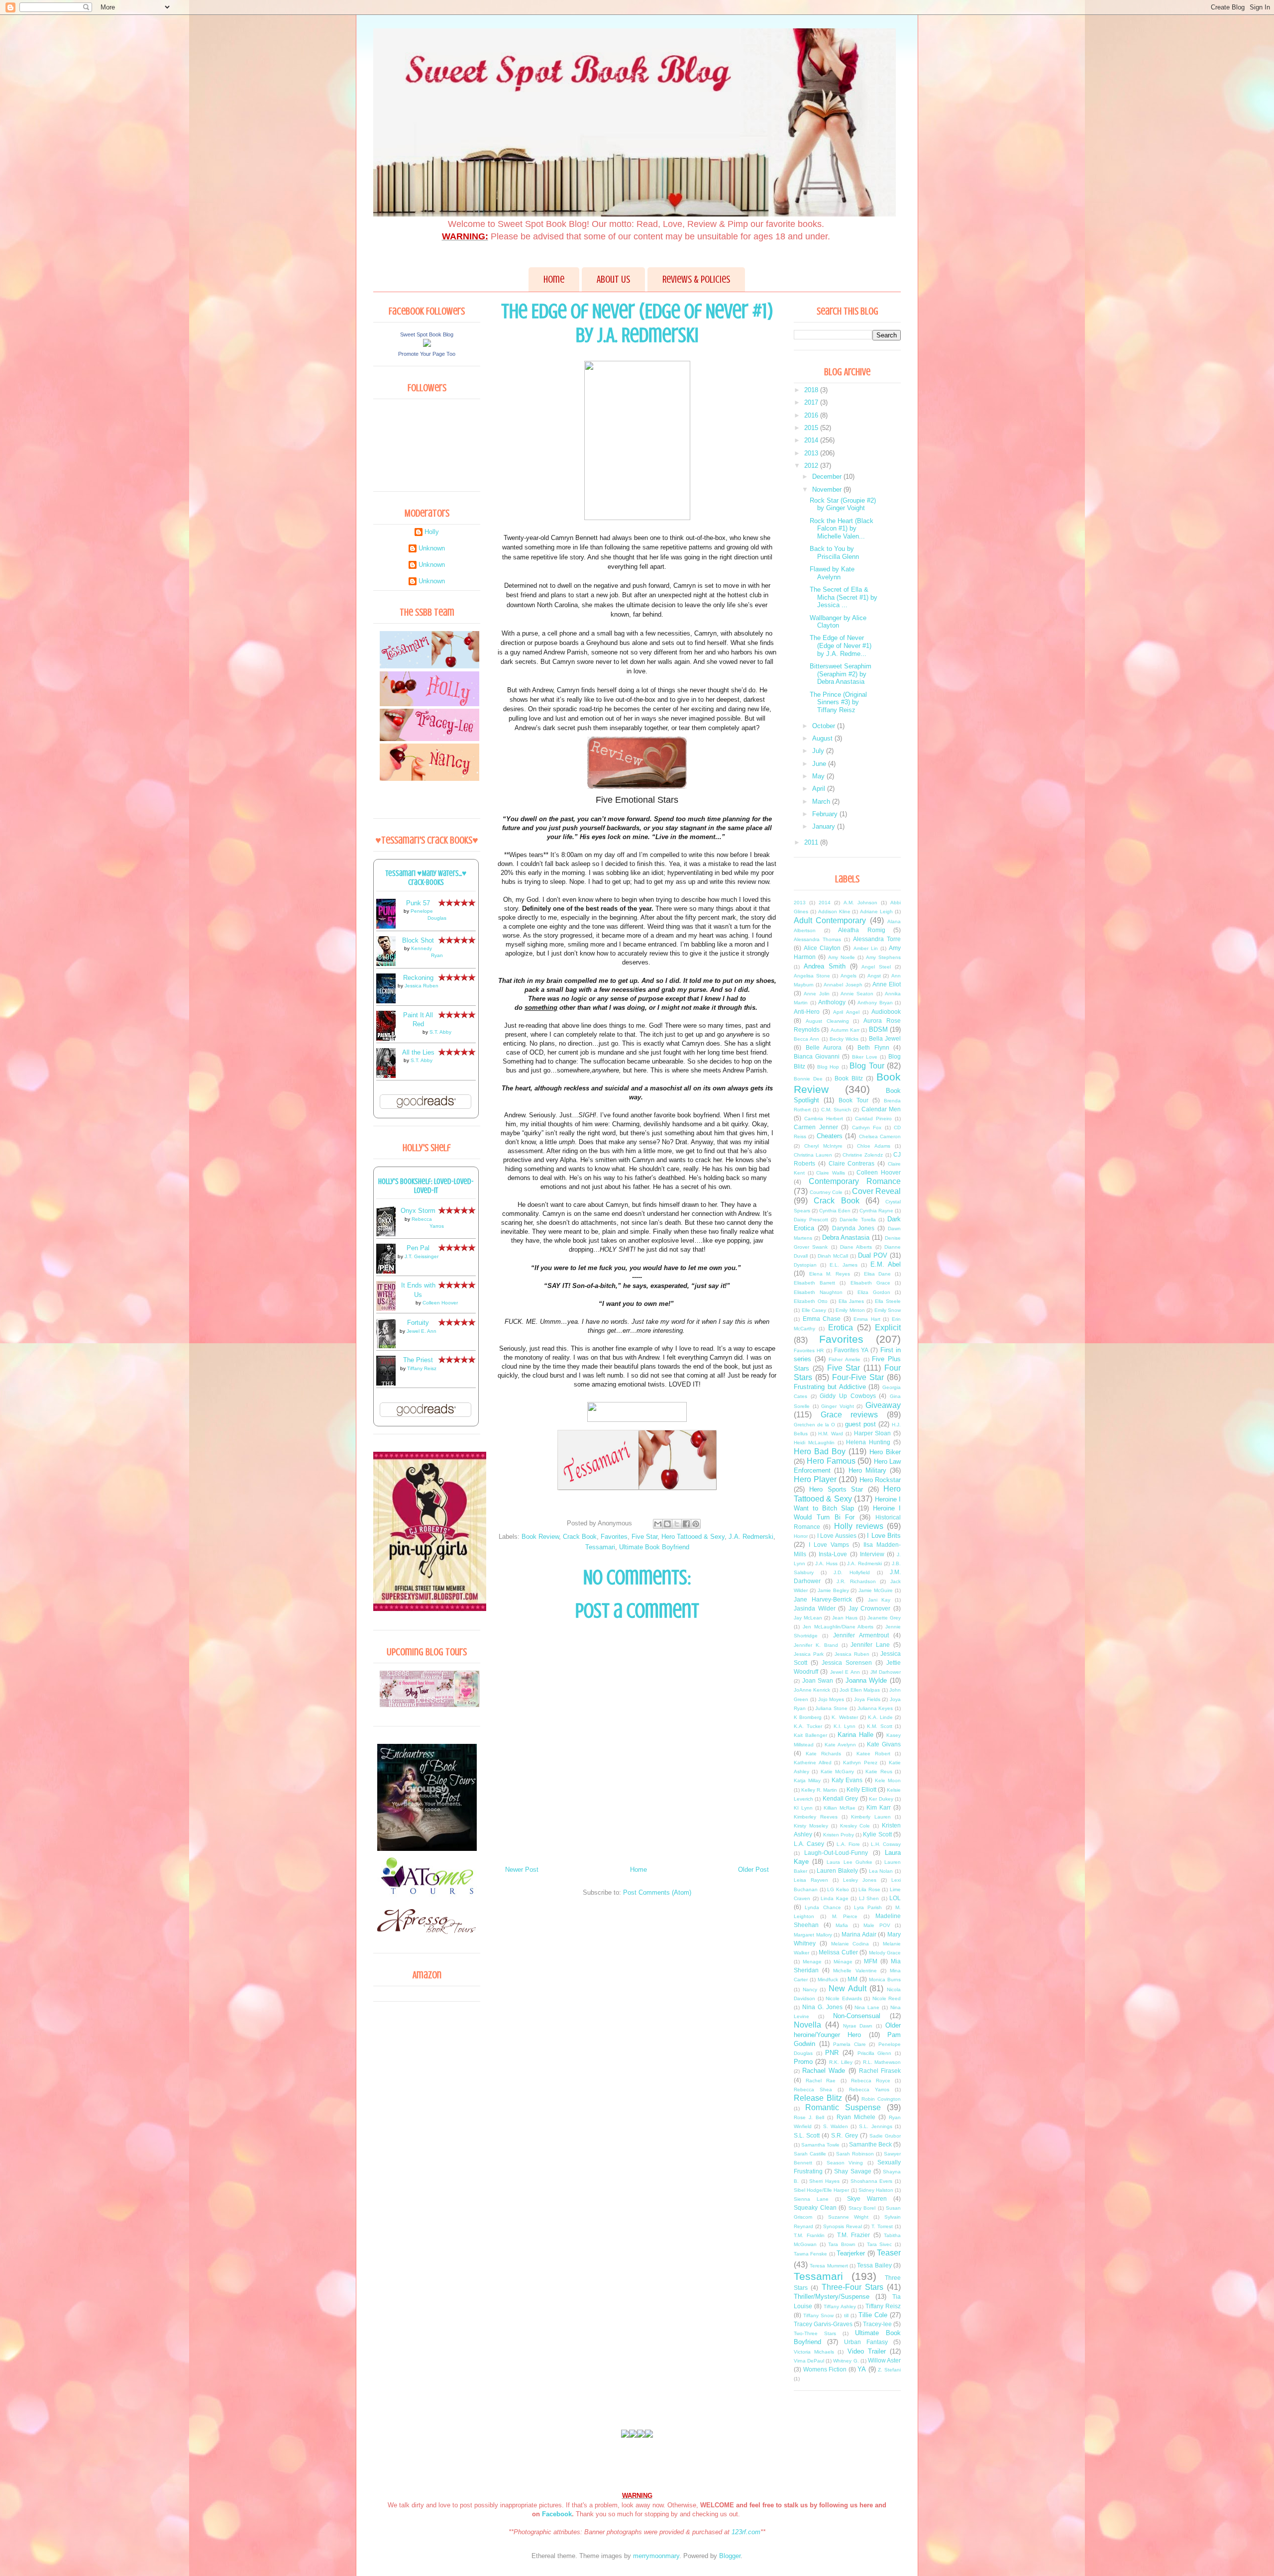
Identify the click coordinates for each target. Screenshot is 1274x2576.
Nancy (810, 1989)
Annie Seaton (857, 994)
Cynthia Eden (835, 1211)
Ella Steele (888, 1301)
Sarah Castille (810, 2154)
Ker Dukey (881, 1799)
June (820, 764)
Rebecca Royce (871, 2081)
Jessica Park (809, 1654)
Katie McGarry (837, 1771)
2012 (812, 466)
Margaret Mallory (813, 1935)
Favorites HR (809, 1350)
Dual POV (873, 1255)
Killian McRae (840, 1808)
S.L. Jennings (875, 2126)
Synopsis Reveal (843, 2226)
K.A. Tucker (808, 1726)
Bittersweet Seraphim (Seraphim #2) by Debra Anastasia (841, 674)
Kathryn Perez (860, 1763)
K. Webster (845, 1717)
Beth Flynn (873, 1047)
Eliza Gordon (874, 1292)
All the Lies (418, 1052)
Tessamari (600, 1547)
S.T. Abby (440, 1032)
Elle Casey (814, 1310)
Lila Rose (869, 1889)
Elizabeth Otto (811, 1301)
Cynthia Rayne (876, 1211)
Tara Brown (842, 2244)
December (828, 477)
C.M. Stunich (836, 1110)
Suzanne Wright (848, 2217)
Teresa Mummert (829, 2266)
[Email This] (658, 1524)
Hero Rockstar (880, 1480)
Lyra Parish (868, 1907)
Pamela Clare (849, 2044)
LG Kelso (838, 1889)
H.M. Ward (831, 1434)
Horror (801, 1536)
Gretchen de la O (814, 1425)
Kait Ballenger (810, 1735)
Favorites (614, 1537)
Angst (874, 976)
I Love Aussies (837, 1536)
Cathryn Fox (867, 1127)
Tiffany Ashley (840, 2307)
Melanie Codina (850, 1944)
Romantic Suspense (843, 2107)
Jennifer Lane (870, 1645)
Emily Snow (888, 1310)
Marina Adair (859, 1934)
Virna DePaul (809, 2361)
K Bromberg (808, 1717)
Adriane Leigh (876, 912)
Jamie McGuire (876, 1590)
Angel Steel (876, 967)
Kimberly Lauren (871, 1817)
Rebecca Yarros (869, 2090)
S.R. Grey (844, 2135)
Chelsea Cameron (880, 1136)
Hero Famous (831, 1461)
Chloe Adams (874, 1146)
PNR (832, 2053)
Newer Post (522, 1870)
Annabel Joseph (843, 985)
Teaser (889, 2253)
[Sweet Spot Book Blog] (427, 345)
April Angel (846, 1012)
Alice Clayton (822, 948)
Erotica (841, 1328)
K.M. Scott (880, 1726)
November (828, 489)
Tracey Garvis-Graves (823, 2324)
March (822, 802)
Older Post (753, 1870)
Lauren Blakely (837, 1871)
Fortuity (418, 1323)
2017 (812, 402)
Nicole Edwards (844, 1998)
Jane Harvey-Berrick (823, 1599)
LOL (895, 1898)
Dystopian (805, 1265)
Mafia (842, 1925)
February (826, 814)
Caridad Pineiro (873, 1119)
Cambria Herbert (824, 1119)
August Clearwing (827, 1021)
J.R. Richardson (856, 1581)
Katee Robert (873, 1754)
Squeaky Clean (815, 2207)
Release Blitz (818, 2098)
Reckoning (418, 978)
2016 (812, 415)
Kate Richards (823, 1754)
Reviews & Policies (696, 279)
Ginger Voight (838, 1406)
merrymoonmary (656, 2556)
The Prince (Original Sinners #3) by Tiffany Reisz (838, 702)
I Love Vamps (829, 1545)
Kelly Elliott (861, 1789)
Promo (803, 2062)
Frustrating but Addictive (830, 1387)
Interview (872, 1554)
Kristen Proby (839, 1835)
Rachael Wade (824, 2071)
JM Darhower (886, 1672)
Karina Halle (855, 1735)
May (819, 776)
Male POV (877, 1925)
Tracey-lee (877, 2324)
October (825, 726)
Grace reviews (849, 1415)
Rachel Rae (821, 2081)
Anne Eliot (887, 984)
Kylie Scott (877, 1834)
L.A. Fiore (848, 1844)
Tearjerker (851, 2253)
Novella (807, 2025)
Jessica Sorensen (847, 1663)
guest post (860, 1424)
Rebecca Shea (813, 2090)
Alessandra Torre (877, 939)
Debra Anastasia (846, 1237)
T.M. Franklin (809, 2235)
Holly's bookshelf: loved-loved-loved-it (426, 1186)
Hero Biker (885, 1452)
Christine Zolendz (863, 1155)
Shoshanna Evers (872, 2181)
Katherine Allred (813, 1763)
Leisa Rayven (811, 1880)
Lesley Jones (860, 1880)
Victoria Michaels (814, 2352)
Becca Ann (806, 1039)
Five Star (644, 1537)
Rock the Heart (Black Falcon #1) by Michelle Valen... (842, 529)
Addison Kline (834, 912)
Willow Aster (884, 2360)
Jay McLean (808, 1618)
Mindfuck (828, 1980)
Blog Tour (867, 1066)
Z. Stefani (889, 2370)
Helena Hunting (868, 1442)
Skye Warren (867, 2199)
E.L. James (844, 1265)
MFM (871, 1961)
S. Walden (836, 2126)
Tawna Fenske (810, 2254)
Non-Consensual (857, 2016)
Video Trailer (867, 2351)
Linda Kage (835, 1898)
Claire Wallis (831, 1173)
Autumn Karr (845, 1030)
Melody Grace (885, 1953)
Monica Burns (885, 1980)
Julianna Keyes (875, 1708)
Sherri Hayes (824, 2181)
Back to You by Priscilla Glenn (834, 553)
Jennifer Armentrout (861, 1635)
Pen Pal (418, 1248)
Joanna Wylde (866, 1680)
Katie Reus (879, 1771)
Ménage (843, 1962)
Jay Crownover (870, 1608)
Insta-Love (833, 1554)
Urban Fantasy (866, 2342)
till (846, 2315)
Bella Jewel (885, 1038)
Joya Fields (867, 1699)
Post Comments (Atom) (657, 1892)
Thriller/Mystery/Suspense (832, 2297)
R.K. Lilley (841, 2062)
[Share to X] (677, 1524)
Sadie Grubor (885, 2136)
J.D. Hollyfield (852, 1572)
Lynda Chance (823, 1907)
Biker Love (865, 1057)
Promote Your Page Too (427, 354)
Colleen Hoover (440, 1303)
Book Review (540, 1537)
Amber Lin (866, 948)
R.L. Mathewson (882, 2062)
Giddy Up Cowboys (848, 1396)
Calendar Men (881, 1109)
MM (852, 1979)
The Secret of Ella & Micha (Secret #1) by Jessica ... (844, 597)
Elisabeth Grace (870, 1283)
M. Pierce (845, 1916)
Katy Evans (847, 1780)
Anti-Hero (807, 1012)
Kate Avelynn (840, 1745)
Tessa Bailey (874, 2265)
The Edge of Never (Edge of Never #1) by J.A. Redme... (841, 645)
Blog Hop (828, 1067)
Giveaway (883, 1405)
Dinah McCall (833, 1256)
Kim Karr (879, 1807)
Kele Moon (888, 1780)
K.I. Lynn (845, 1726)
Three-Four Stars (852, 2287)
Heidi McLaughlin (814, 1443)
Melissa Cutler (838, 1952)
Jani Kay (879, 1600)
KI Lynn (803, 1808)
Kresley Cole (855, 1826)
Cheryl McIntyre (823, 1146)
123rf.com (746, 2532)
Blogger (730, 2556)
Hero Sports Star (836, 1489)
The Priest (418, 1360)
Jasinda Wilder (815, 1608)
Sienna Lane (811, 2199)
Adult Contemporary (830, 920)
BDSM (878, 1029)
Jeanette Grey (884, 1618)
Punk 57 (418, 903)
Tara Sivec (880, 2244)
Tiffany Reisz (422, 1368)
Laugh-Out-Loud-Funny (836, 1853)
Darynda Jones (853, 1228)
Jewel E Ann (845, 1672)
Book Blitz (849, 1078)
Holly (432, 532)
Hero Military (867, 1470)
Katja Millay (807, 1780)
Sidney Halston (876, 2190)
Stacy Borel (862, 2208)
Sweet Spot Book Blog (427, 334)
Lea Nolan (881, 1871)
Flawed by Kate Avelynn (832, 573)
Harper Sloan (873, 1433)
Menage (812, 1962)
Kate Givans (884, 1744)
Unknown (432, 548)
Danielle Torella (858, 1220)
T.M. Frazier (854, 2235)
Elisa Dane (878, 1274)
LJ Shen (869, 1898)
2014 (812, 440)
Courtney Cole (826, 1192)
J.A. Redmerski (751, 1537)
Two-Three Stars (815, 2333)
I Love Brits (884, 1536)
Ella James (851, 1301)
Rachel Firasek (880, 2071)
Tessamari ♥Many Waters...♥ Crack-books (426, 878)
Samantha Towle (820, 2145)
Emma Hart (867, 1319)
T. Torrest (882, 2226)
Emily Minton (850, 1310)
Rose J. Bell (809, 2117)
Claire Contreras (852, 1163)
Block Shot (418, 940)
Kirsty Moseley (811, 1826)
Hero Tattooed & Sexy (693, 1537)
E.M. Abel (886, 1264)
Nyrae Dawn (858, 2026)
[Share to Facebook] (686, 1524)
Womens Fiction (825, 2369)
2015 (812, 428)
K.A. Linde (880, 1717)
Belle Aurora (824, 1047)
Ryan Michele (856, 2117)
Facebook (557, 2514)
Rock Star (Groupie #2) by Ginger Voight (843, 504)
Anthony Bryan (875, 1003)
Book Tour (853, 1100)
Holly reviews (859, 1526)
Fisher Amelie (845, 1359)
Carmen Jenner (816, 1127)
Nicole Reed (887, 1998)
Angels (849, 976)
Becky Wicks (844, 1039)
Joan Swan (818, 1680)
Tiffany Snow (818, 2315)
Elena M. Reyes (830, 1274)
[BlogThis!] (667, 1524)
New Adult (848, 1988)
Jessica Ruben (422, 986)
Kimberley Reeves (816, 1817)
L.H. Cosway (886, 1844)
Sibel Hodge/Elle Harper (821, 2190)
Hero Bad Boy (820, 1451)
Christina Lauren (813, 1155)
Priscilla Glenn (875, 2053)
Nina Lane (867, 2007)
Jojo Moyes (831, 1699)
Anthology (832, 1002)
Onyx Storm (418, 1211)
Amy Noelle (842, 957)
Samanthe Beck (870, 2144)
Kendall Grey (840, 1798)
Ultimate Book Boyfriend (654, 1547)
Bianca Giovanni (817, 1056)
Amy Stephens (883, 957)
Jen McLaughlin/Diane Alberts (838, 1627)
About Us (613, 279)
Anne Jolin (816, 994)
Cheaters (830, 1136)
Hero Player (815, 1479)
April (820, 789)
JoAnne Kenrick (812, 1690)
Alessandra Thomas (817, 939)
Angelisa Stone (812, 976)
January (825, 826)
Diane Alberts (856, 1247)
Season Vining (845, 2163)
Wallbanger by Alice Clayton (838, 622)
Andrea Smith (825, 966)
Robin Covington (881, 2099)
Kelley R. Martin (819, 1790)
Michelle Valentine (855, 1971)
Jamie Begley (833, 1590)
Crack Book (580, 1537)
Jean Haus (845, 1618)
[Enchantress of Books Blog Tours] (427, 1849)
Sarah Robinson (855, 2154)
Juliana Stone (831, 1708)
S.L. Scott (807, 2135)
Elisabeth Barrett (814, 1283)
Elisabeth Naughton (818, 1292)
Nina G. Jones (822, 2007)
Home (554, 279)
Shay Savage (852, 2171)
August (823, 738)
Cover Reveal (876, 1191)
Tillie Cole (873, 2315)
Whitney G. (846, 2361)
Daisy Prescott (811, 1220)
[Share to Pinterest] (696, 1524)
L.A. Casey (809, 1844)
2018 (812, 390)
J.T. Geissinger (422, 1256)
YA (862, 2369)
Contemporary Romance (855, 1181)
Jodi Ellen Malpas (860, 1690)
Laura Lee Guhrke (849, 1862)
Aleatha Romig (862, 930)
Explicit (888, 1328)
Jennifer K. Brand (816, 1645)
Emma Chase (822, 1319)
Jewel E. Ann (422, 1331)
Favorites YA (851, 1350)
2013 (812, 453)
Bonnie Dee (808, 1079)
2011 (812, 842)
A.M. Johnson (860, 903)
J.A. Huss (826, 1563)
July (819, 751)
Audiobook (886, 1012)
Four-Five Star (858, 1377)
